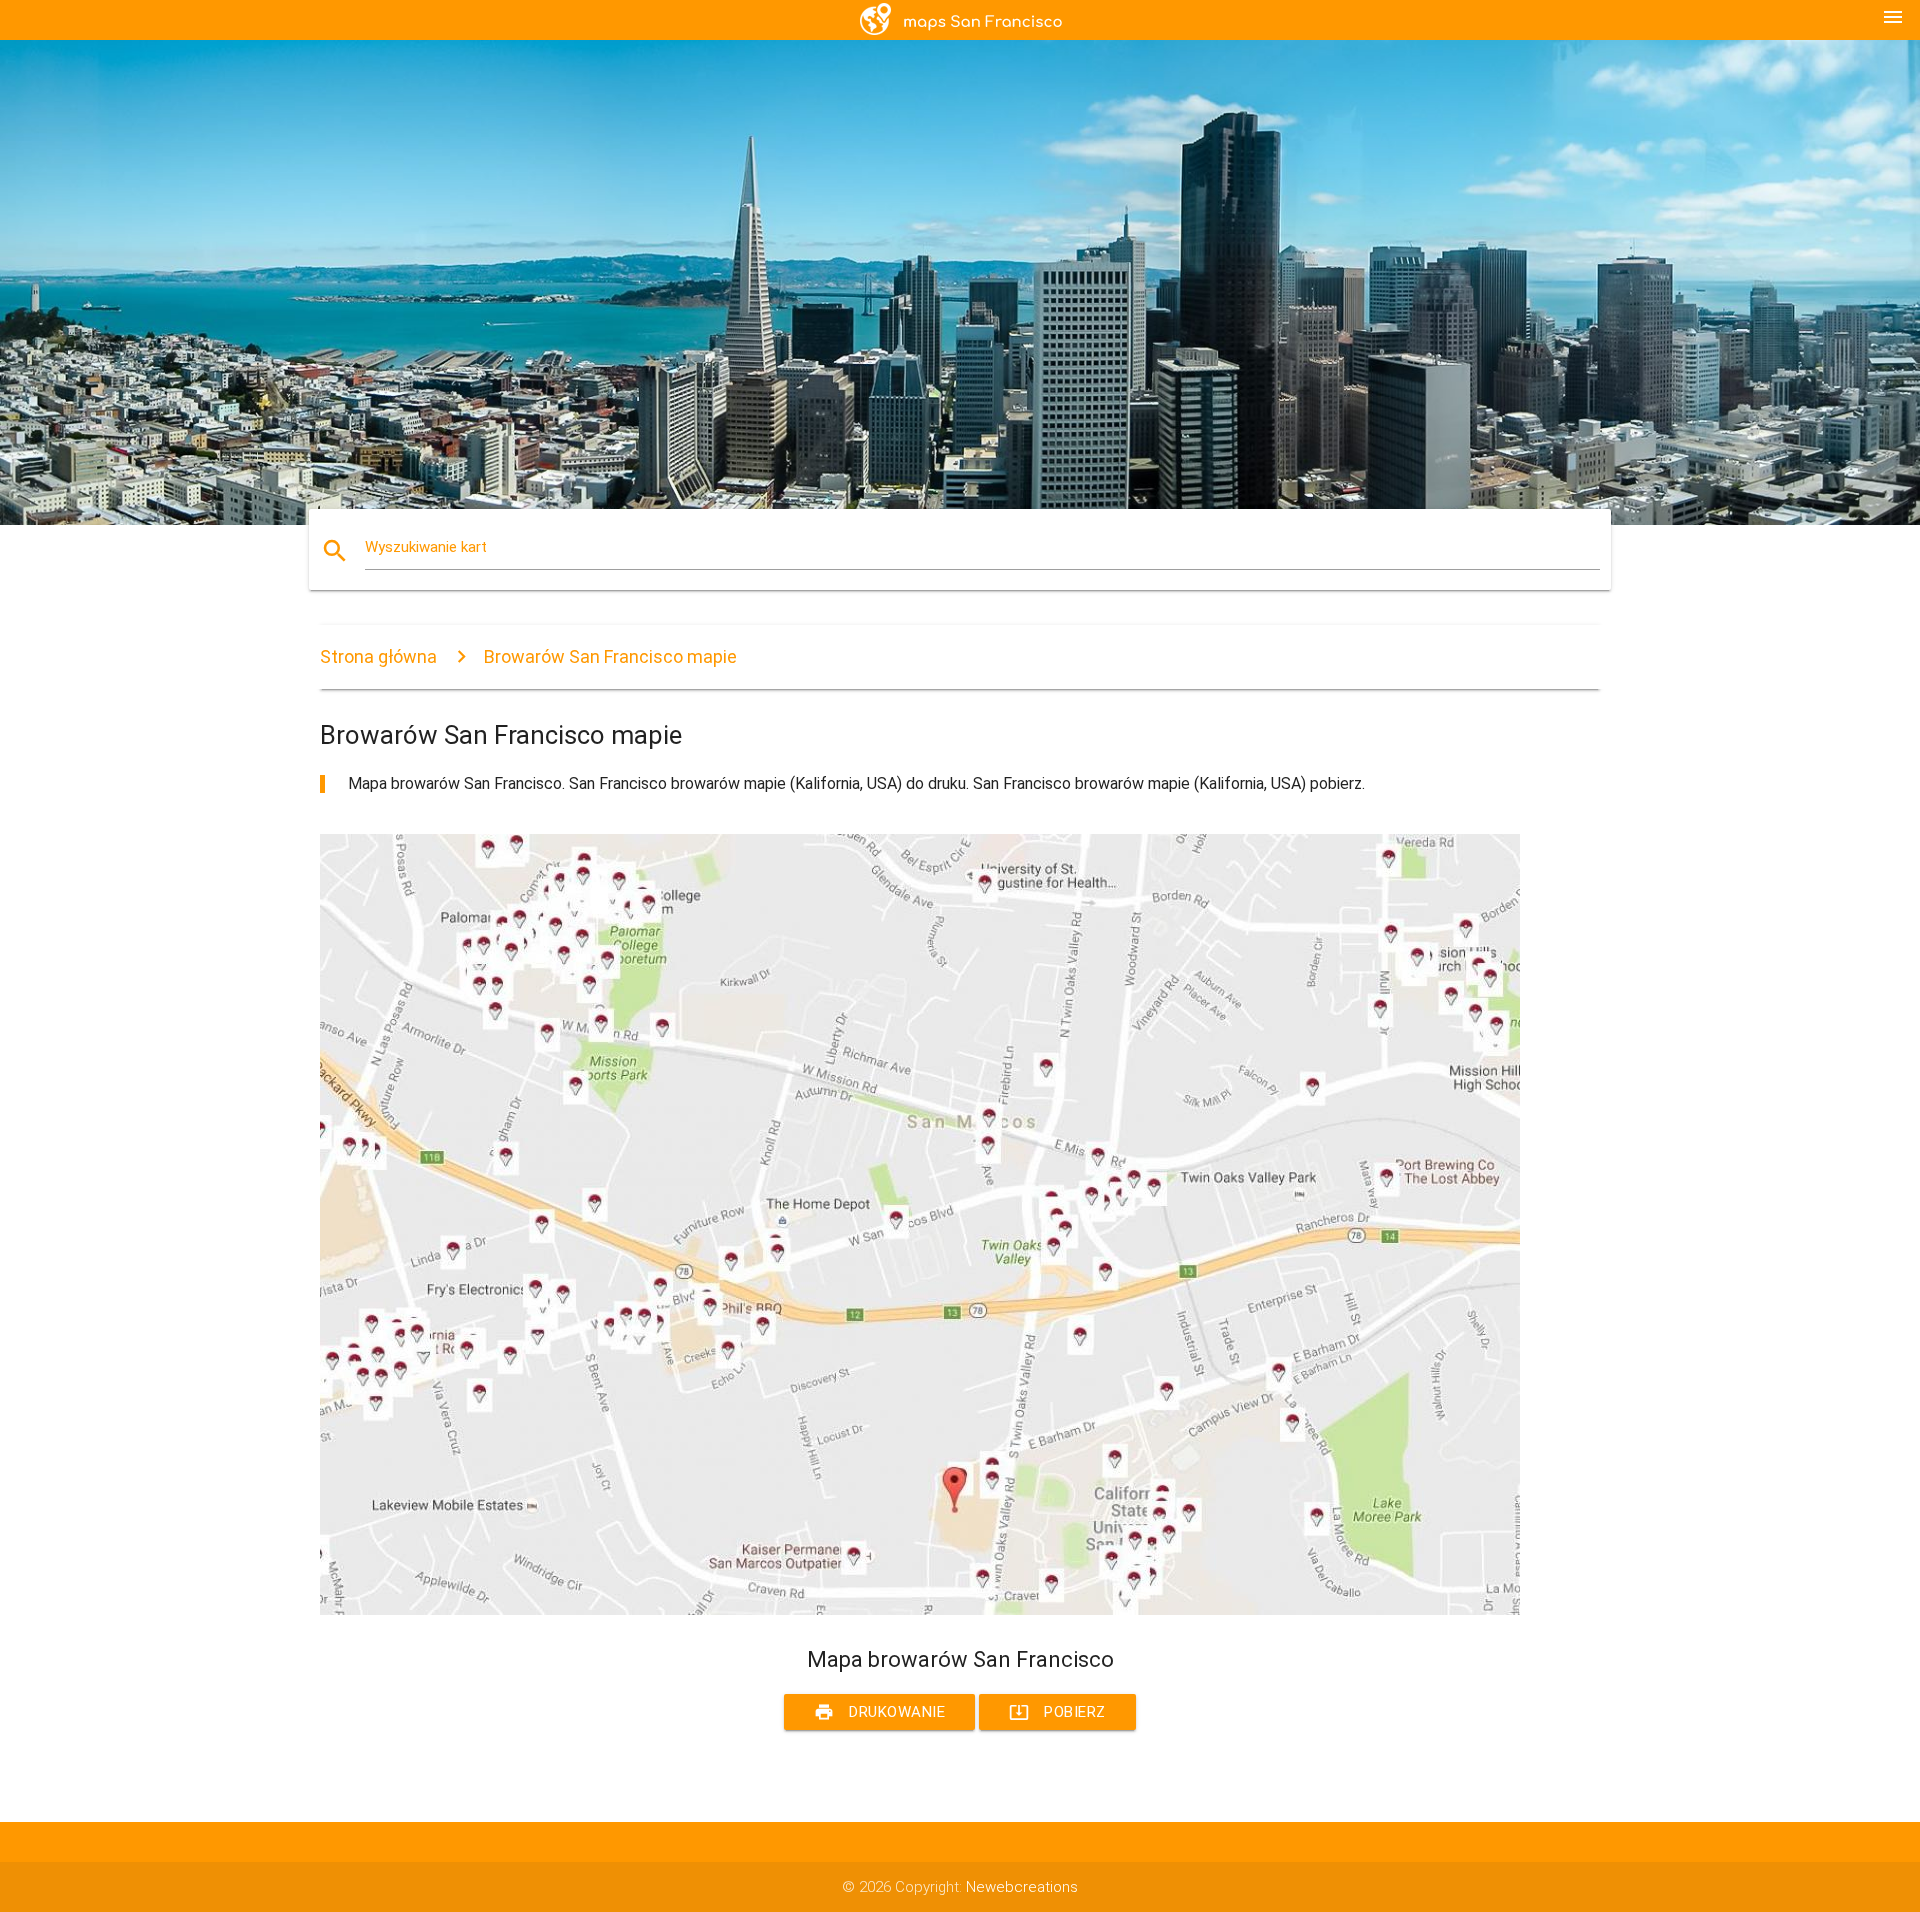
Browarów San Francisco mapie (610, 656)
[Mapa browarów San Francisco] (920, 1610)
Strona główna (378, 656)
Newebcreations (1022, 1887)
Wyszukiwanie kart (426, 547)
